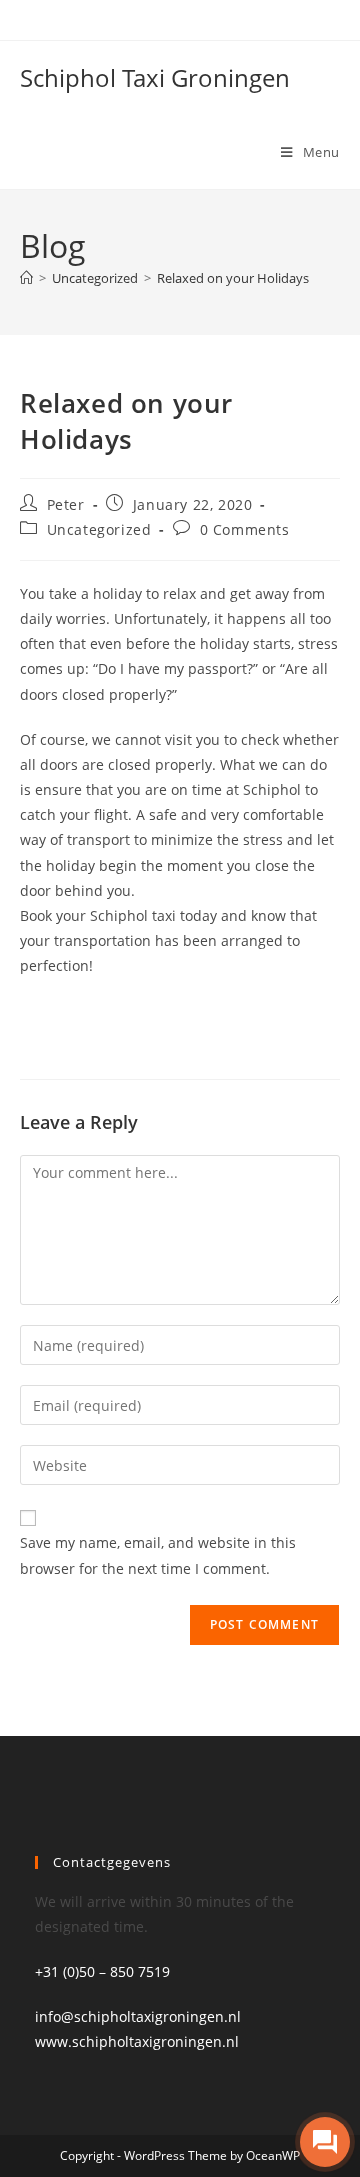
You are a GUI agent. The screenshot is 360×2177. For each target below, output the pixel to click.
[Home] (26, 278)
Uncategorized (99, 529)
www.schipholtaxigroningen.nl (137, 2041)
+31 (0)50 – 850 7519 (102, 1971)
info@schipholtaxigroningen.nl (138, 2016)
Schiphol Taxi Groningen (155, 77)
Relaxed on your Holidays (233, 278)
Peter (66, 504)
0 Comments (245, 529)
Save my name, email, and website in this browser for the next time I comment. (158, 1555)
